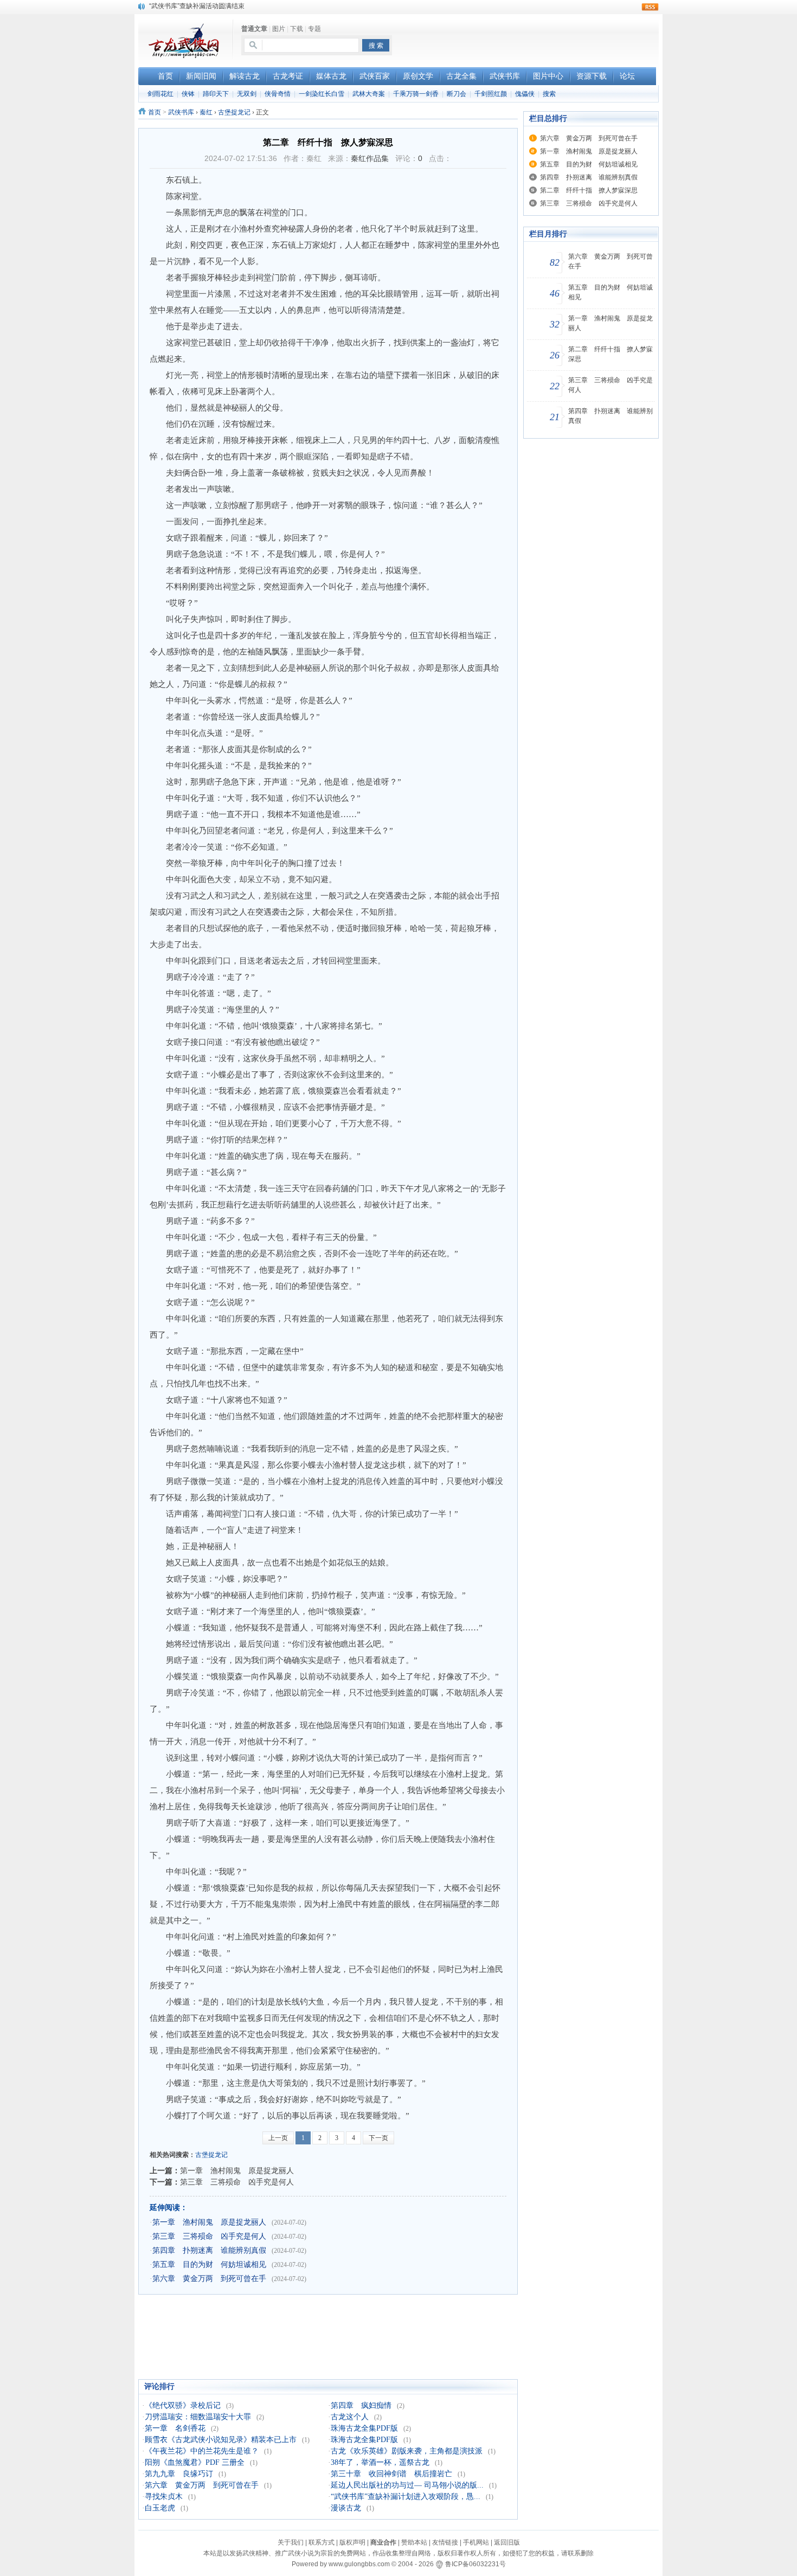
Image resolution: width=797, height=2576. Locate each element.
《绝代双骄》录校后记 (183, 2405)
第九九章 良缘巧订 (179, 2474)
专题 (314, 29)
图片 (279, 29)
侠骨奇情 (278, 94)
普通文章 (254, 29)
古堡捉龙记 (234, 112)
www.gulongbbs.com (359, 2564)
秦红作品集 (370, 158)
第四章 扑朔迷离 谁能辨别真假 (209, 2250)
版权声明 (352, 2542)
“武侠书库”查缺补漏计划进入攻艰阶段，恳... (406, 2497)
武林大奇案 (369, 94)
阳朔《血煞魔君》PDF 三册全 (195, 2462)
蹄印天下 (216, 94)
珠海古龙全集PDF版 (364, 2428)
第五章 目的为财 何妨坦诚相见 (209, 2265)
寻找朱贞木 (164, 2497)
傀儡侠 (525, 94)
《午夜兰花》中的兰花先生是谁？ (202, 2451)
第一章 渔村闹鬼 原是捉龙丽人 (237, 2170)
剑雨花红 (160, 94)
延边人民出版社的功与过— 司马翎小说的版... (407, 2485)
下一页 (378, 2138)
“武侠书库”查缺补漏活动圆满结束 (197, 6)
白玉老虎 (160, 2508)
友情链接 (445, 2542)
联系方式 (322, 2542)
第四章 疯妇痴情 (361, 2405)
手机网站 (476, 2542)
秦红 (206, 112)
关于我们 (291, 2542)
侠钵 (188, 94)
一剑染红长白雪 (322, 94)
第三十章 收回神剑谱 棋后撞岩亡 (391, 2474)
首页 (155, 112)
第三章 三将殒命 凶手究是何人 (237, 2182)
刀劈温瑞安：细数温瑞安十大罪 (198, 2417)
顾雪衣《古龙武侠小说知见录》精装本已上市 (221, 2440)
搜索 (549, 94)
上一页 (278, 2138)
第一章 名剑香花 (175, 2428)
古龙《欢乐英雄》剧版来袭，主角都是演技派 (407, 2451)
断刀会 (457, 94)
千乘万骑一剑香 (416, 94)
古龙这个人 (350, 2417)
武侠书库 (181, 112)
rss (650, 7)
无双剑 (247, 94)
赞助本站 (414, 2542)
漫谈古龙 (346, 2508)
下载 (297, 29)
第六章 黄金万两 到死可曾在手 (209, 2279)
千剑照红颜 (491, 94)
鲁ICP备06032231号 (475, 2564)
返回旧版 (507, 2542)
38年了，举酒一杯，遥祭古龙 (380, 2462)
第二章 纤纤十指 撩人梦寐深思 (589, 190)
